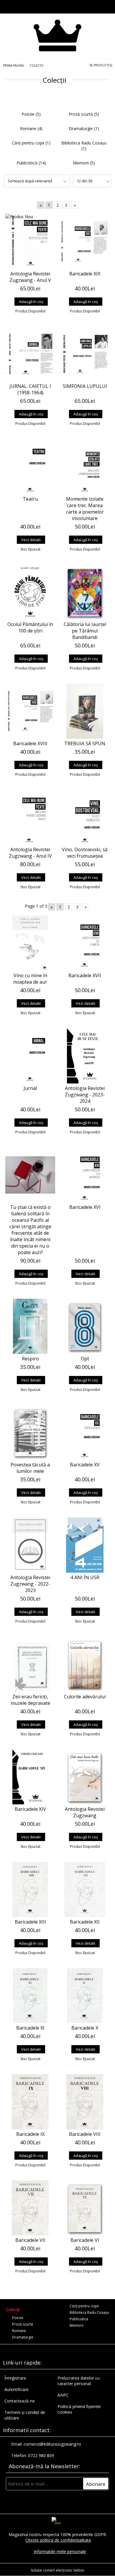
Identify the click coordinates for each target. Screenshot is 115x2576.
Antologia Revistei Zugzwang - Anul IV (30, 853)
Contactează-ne (20, 2401)
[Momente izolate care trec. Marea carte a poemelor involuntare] (85, 467)
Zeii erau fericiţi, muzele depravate (30, 1700)
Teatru (30, 499)
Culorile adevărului (85, 1697)
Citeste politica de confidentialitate (58, 2540)
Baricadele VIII (85, 2134)
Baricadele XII (85, 1922)
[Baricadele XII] (85, 1889)
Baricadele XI (30, 2028)
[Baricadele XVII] (85, 943)
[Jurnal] (30, 1056)
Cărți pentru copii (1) (31, 143)
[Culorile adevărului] (85, 1664)
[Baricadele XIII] (30, 1889)
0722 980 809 (41, 2455)
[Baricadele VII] (30, 2208)
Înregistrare (15, 2378)
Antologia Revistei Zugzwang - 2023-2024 (85, 1095)
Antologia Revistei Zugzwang (85, 1812)
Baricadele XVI (85, 1207)
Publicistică (79, 2319)
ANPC (63, 2395)
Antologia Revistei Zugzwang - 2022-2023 (30, 1584)
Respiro (30, 1359)
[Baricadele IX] (30, 2102)
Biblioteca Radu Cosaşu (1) (84, 146)
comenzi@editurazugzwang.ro (52, 2444)
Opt (85, 1359)
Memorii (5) (84, 163)
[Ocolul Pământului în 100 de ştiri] (30, 592)
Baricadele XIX (85, 274)
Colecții (13, 2310)
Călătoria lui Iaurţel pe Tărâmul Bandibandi (85, 631)
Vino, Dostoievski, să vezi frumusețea (85, 853)
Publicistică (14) (31, 163)
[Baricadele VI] (85, 2208)
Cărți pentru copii (84, 2306)
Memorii (77, 2325)
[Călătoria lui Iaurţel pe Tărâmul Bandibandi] (85, 592)
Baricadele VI (85, 2240)
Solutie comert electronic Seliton (57, 2570)
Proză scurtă (23, 2324)
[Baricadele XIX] (85, 241)
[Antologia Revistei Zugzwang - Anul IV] (30, 817)
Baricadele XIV (30, 1809)
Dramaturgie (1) (84, 128)
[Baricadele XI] (30, 1996)
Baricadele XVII (85, 975)
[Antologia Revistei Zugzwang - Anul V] (30, 241)
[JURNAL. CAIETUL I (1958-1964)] (30, 354)
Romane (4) (31, 128)
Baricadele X (85, 2028)
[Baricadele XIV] (30, 1777)
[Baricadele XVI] (85, 1175)
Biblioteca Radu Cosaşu (89, 2312)
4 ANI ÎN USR (85, 1577)
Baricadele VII (30, 2240)
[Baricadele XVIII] (30, 711)
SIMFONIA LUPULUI (85, 386)
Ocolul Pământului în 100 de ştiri (30, 627)
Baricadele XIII (30, 1922)
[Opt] (85, 1326)
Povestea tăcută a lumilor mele (30, 1468)
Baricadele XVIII (30, 743)
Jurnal (30, 1088)
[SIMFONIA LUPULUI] (85, 354)
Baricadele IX (30, 2134)
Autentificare (17, 2389)
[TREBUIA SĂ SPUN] (85, 711)
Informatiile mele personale (60, 2551)
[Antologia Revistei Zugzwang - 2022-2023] (30, 1545)
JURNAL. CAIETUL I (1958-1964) (30, 389)
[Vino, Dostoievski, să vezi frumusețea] (85, 817)
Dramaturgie (23, 2337)
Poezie (18, 2318)
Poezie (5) (31, 114)
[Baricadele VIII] (85, 2102)
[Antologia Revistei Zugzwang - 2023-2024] (85, 1056)
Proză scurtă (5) (84, 114)
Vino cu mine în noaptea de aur (30, 979)
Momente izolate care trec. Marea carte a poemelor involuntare (85, 509)
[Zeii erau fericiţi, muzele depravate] (30, 1664)
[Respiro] (30, 1326)
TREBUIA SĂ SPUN (85, 743)
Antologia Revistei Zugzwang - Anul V (30, 277)
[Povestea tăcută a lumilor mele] (30, 1433)
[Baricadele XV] (85, 1433)
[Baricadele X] (85, 1996)
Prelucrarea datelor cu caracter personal (79, 2381)
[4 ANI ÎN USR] (85, 1545)
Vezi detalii (31, 540)
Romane (19, 2331)
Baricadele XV (85, 1465)
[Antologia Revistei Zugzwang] (85, 1777)
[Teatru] (30, 467)
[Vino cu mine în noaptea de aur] (30, 943)
